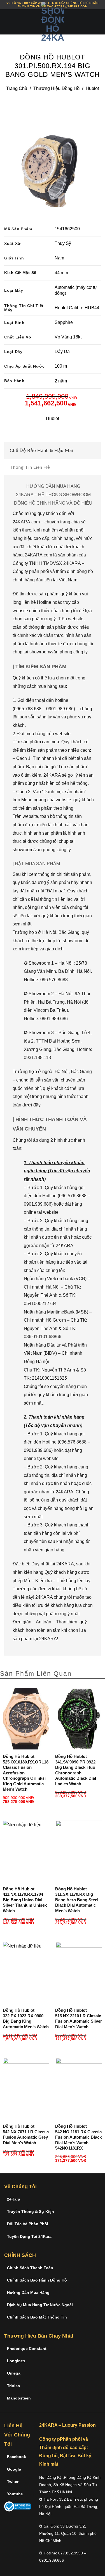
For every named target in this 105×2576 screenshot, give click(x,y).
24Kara (14, 2199)
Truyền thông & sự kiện (31, 2211)
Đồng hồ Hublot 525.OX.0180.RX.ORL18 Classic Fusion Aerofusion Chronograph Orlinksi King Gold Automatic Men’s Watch (26, 1773)
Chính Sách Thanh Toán (30, 2268)
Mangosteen (19, 2398)
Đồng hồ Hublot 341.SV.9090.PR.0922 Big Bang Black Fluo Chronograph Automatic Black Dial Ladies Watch (76, 1770)
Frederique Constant (27, 2348)
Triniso (14, 2386)
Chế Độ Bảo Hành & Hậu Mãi (42, 450)
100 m (61, 366)
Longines (16, 2361)
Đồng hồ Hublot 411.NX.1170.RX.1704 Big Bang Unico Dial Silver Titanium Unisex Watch (25, 1900)
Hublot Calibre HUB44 (77, 308)
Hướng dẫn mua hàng (28, 2292)
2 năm (61, 381)
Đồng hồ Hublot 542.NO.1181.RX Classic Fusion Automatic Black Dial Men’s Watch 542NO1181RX (78, 2137)
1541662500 (67, 229)
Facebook (17, 2457)
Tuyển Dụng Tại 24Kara (29, 2236)
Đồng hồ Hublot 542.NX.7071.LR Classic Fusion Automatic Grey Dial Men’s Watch (26, 2134)
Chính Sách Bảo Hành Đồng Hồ (37, 2280)
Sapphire (64, 322)
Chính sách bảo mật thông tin (37, 2317)
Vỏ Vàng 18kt (68, 337)
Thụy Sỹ (63, 243)
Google (14, 2469)
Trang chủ (17, 88)
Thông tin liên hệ (30, 467)
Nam (59, 258)
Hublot (92, 88)
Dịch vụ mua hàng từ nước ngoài (40, 2305)
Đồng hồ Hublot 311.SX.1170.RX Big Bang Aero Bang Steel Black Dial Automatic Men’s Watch (77, 1900)
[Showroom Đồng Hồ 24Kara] (53, 22)
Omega (14, 2373)
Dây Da (62, 351)
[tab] (53, 450)
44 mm (61, 273)
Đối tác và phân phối (28, 2224)
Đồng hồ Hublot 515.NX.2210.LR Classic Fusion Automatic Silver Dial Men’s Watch (79, 2018)
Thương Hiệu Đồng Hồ (56, 88)
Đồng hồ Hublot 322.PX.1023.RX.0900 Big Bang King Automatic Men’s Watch (26, 2018)
